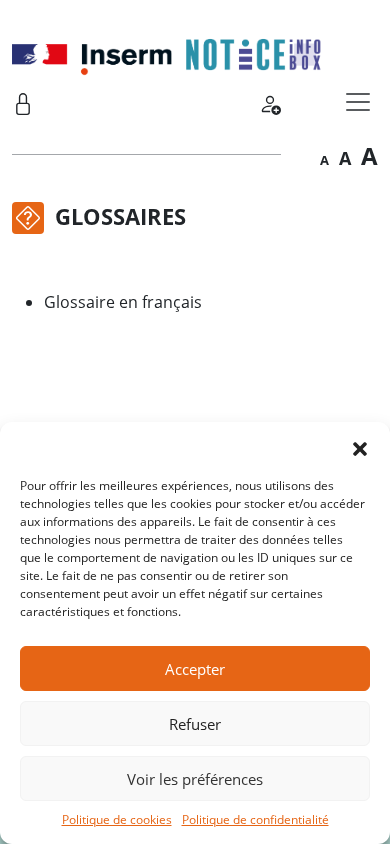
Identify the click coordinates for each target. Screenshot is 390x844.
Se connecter (23, 101)
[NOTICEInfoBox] (167, 52)
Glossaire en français (123, 302)
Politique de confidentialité (255, 819)
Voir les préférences (195, 779)
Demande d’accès (270, 101)
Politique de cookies (117, 819)
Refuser (195, 724)
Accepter (195, 669)
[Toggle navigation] (358, 102)
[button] (360, 447)
